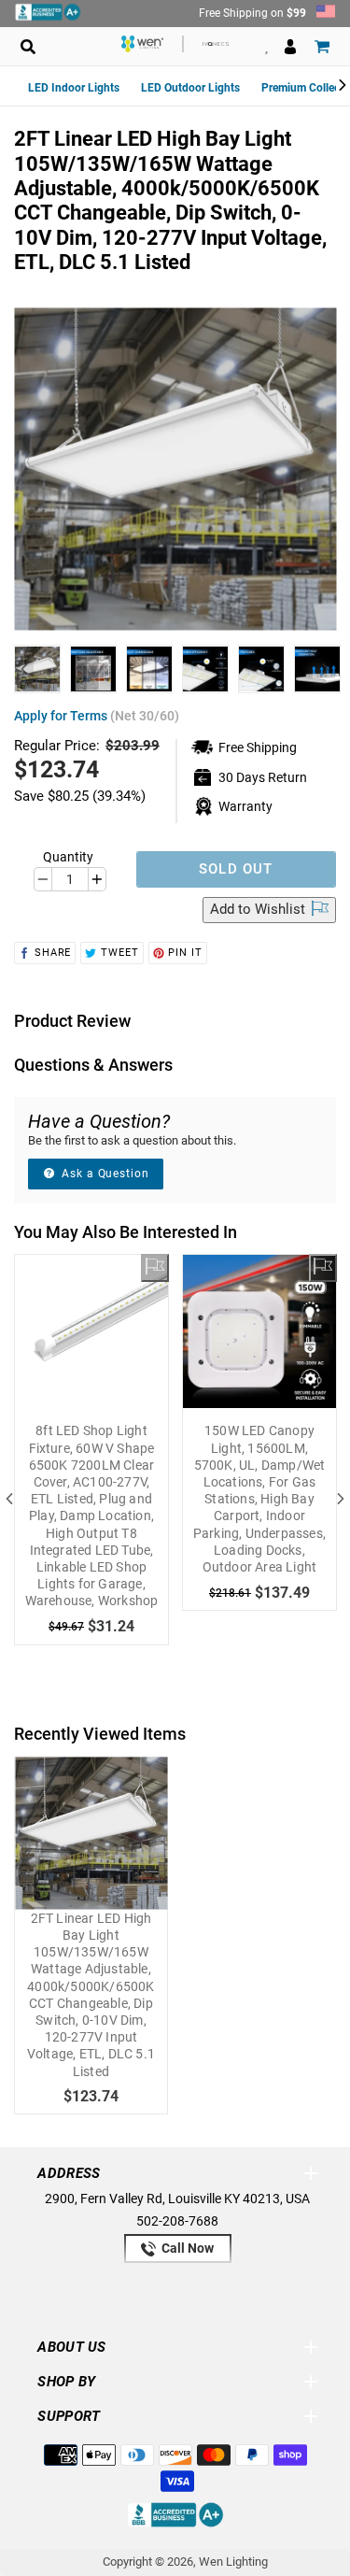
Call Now (186, 2248)
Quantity (68, 857)
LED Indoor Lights (74, 88)
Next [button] (326, 669)
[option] (37, 669)
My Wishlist (266, 46)
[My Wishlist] (155, 1268)
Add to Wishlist (259, 909)
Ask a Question (104, 1174)
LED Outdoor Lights (190, 88)
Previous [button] (24, 669)
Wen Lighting (233, 2562)
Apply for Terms (97, 716)
